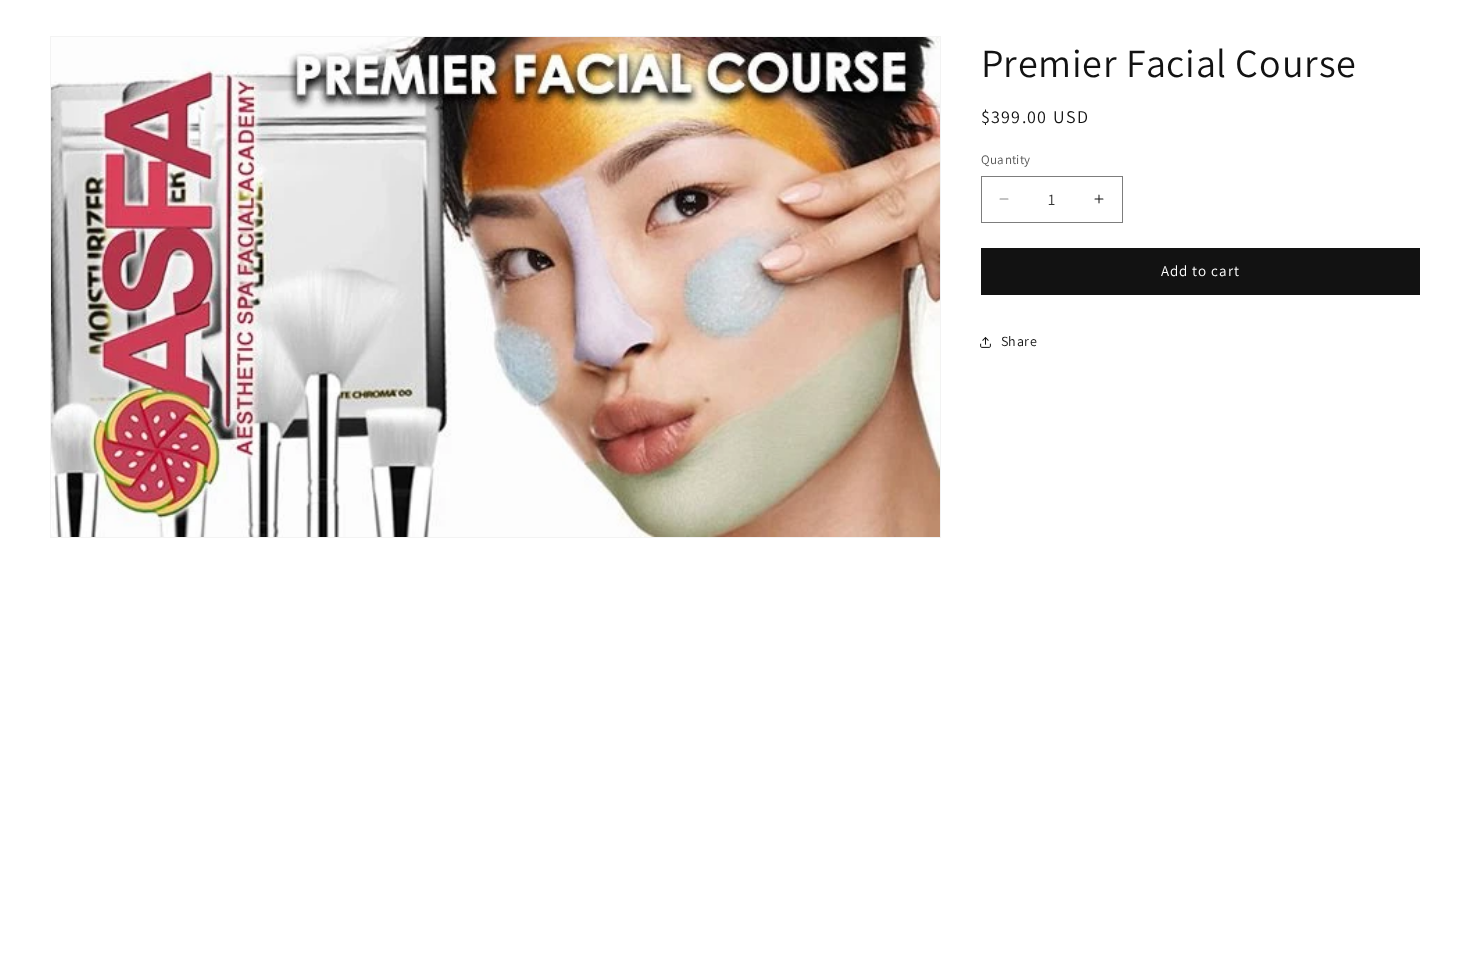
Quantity (1006, 159)
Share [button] (1019, 341)
